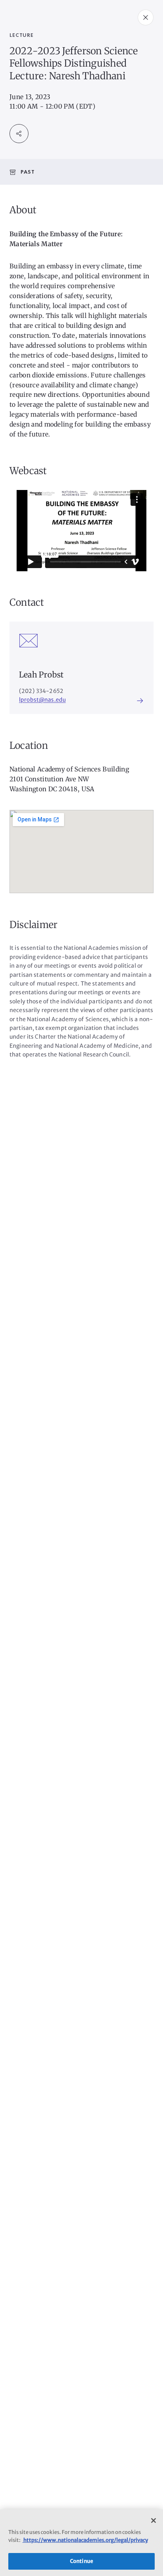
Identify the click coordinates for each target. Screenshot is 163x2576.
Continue (81, 2561)
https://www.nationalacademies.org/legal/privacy (85, 2540)
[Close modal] (146, 17)
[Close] (154, 2520)
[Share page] (19, 134)
